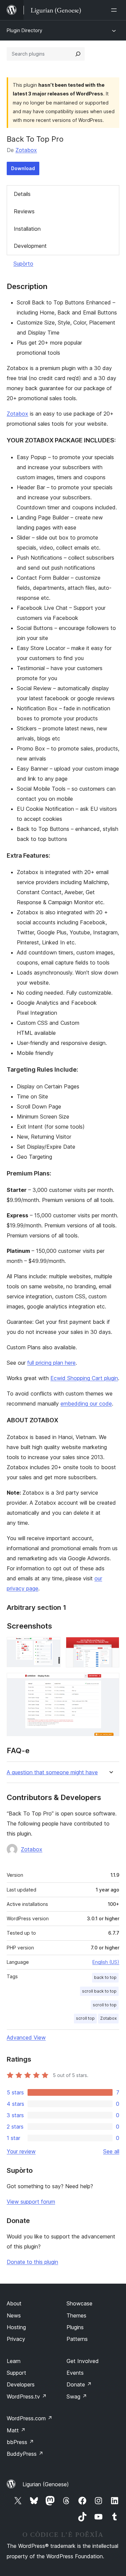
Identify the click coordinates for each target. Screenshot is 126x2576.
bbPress (20, 2442)
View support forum (31, 2202)
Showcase (79, 2303)
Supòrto (23, 264)
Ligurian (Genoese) (46, 2484)
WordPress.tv (27, 2396)
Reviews (24, 211)
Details (22, 194)
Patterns (77, 2339)
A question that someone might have (52, 1772)
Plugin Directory (25, 30)
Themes (76, 2315)
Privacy (16, 2339)
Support (16, 2373)
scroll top (85, 2018)
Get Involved (83, 2361)
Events (75, 2373)
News (14, 2315)
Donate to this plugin (32, 2262)
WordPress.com (30, 2418)
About (14, 2303)
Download (23, 168)
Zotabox (26, 150)
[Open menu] (115, 10)
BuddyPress (25, 2454)
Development (30, 246)
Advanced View (26, 2037)
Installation (27, 229)
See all (111, 2151)
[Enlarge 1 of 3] (51, 1646)
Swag (77, 2396)
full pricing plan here (51, 1363)
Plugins (75, 2327)
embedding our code (86, 1404)
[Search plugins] (78, 54)
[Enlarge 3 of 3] (110, 1682)
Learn (14, 2361)
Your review (21, 2151)
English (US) (106, 1962)
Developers (21, 2384)
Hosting (16, 2327)
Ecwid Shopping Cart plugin (84, 1378)
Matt (16, 2430)
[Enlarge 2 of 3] (110, 1646)
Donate (79, 2384)
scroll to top (105, 2005)
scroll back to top (99, 1991)
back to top (105, 1977)
